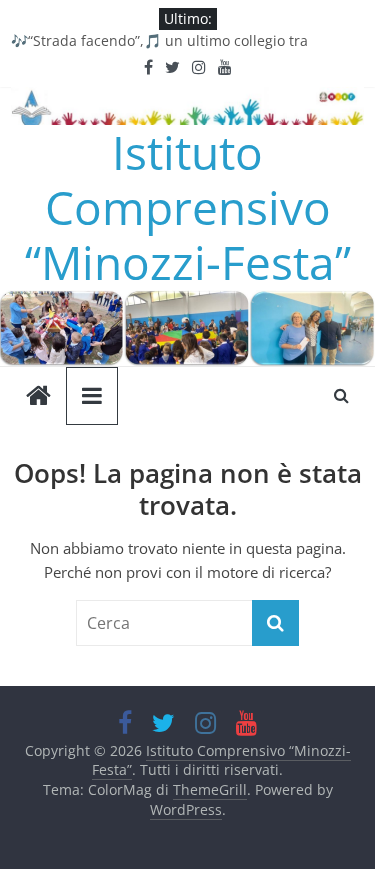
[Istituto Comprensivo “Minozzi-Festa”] (187, 302)
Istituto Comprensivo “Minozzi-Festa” (188, 207)
